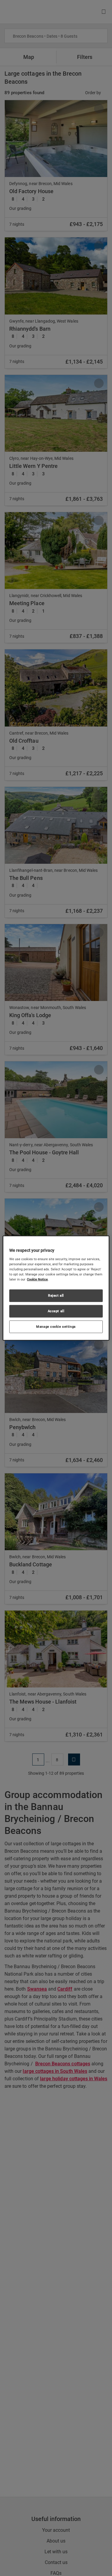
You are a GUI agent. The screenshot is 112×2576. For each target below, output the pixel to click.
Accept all (56, 1311)
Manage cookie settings (56, 1326)
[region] (56, 1288)
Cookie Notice (37, 1279)
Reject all (56, 1295)
